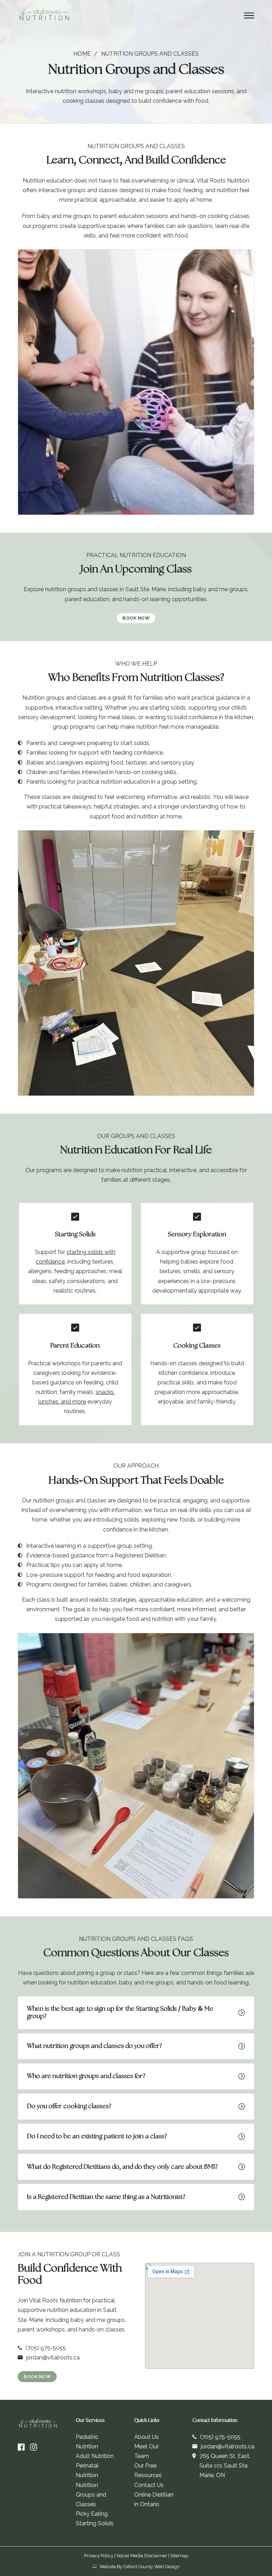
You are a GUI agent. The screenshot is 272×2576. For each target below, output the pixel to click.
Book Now (136, 618)
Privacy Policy (99, 2556)
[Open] (249, 16)
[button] (136, 2013)
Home (82, 54)
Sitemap (179, 2556)
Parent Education (75, 1346)
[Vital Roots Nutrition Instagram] (34, 2447)
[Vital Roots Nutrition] (44, 16)
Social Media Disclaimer (142, 2556)
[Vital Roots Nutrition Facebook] (21, 2447)
